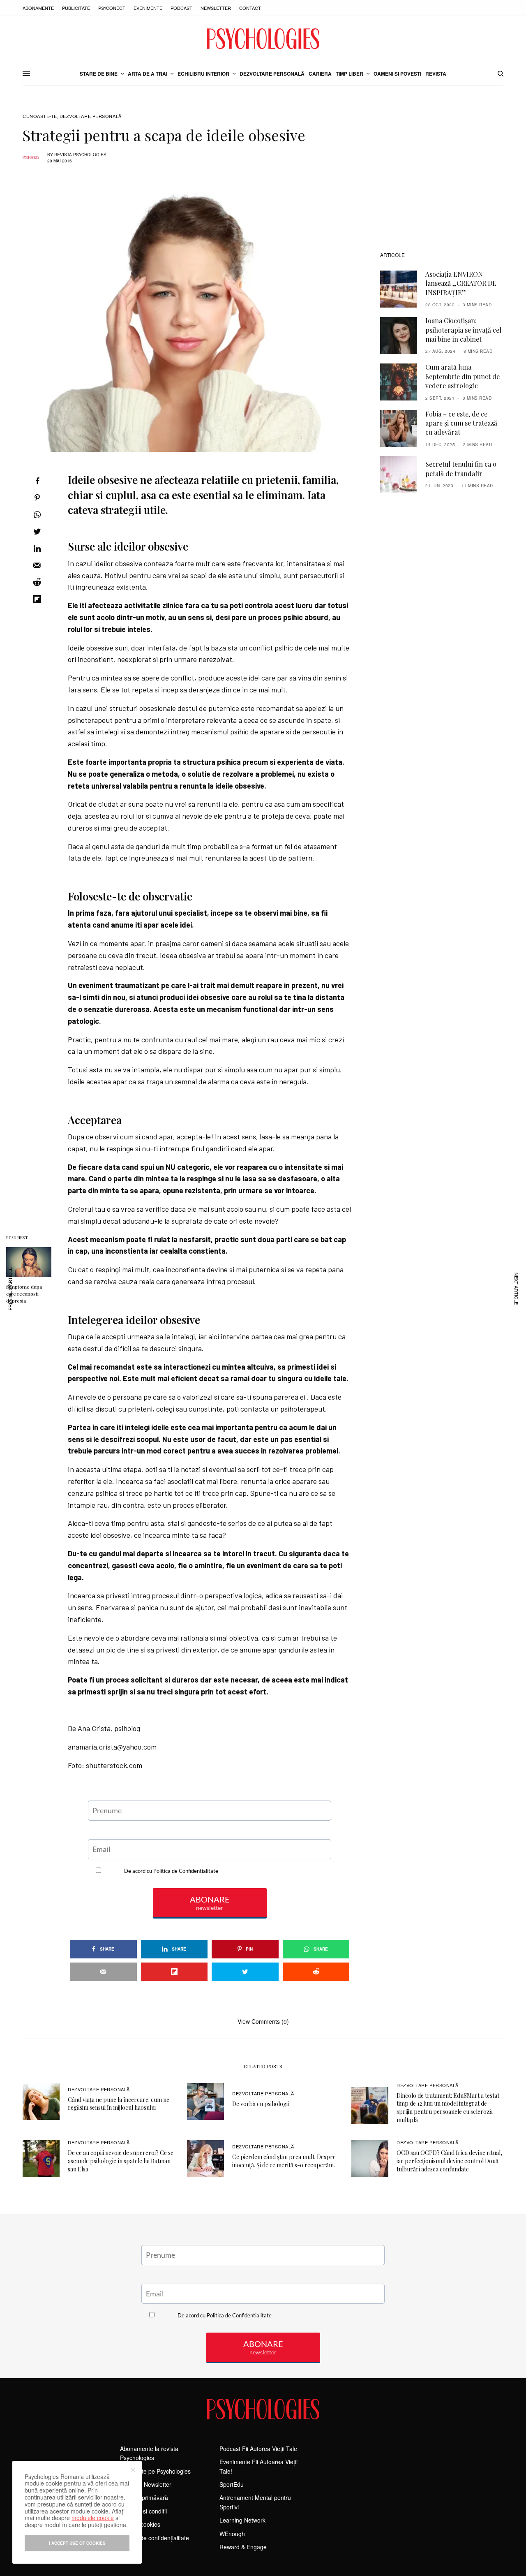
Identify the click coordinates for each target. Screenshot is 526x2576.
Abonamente (38, 8)
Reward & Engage (243, 2547)
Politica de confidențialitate (155, 2538)
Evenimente (148, 8)
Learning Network (242, 2520)
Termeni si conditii (143, 2511)
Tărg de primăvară (144, 2497)
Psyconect (112, 8)
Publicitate (76, 8)
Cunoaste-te (40, 116)
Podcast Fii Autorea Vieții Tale (258, 2449)
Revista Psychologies (80, 155)
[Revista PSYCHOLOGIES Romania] (263, 39)
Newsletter (216, 8)
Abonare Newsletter (146, 2484)
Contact (250, 8)
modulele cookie (93, 2518)
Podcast (181, 8)
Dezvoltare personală (91, 116)
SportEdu (232, 2484)
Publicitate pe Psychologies (155, 2471)
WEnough (232, 2534)
